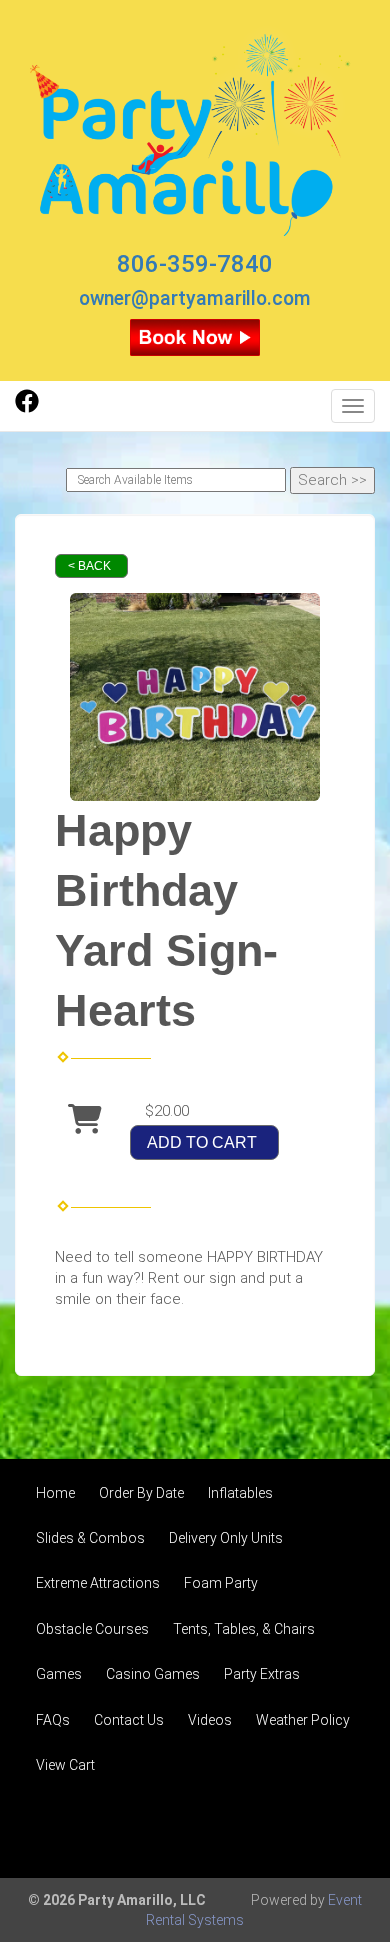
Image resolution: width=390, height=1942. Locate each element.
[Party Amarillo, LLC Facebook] (27, 408)
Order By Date (141, 1493)
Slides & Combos (90, 1538)
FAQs (53, 1720)
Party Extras (262, 1674)
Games (59, 1674)
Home (55, 1493)
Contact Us (129, 1720)
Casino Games (153, 1674)
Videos (210, 1720)
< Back (89, 566)
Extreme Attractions (98, 1583)
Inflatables (240, 1493)
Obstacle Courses (92, 1629)
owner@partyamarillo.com (195, 298)
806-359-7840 (195, 264)
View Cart (65, 1765)
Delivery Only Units (226, 1538)
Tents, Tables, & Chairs (244, 1629)
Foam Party (221, 1583)
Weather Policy (303, 1720)
